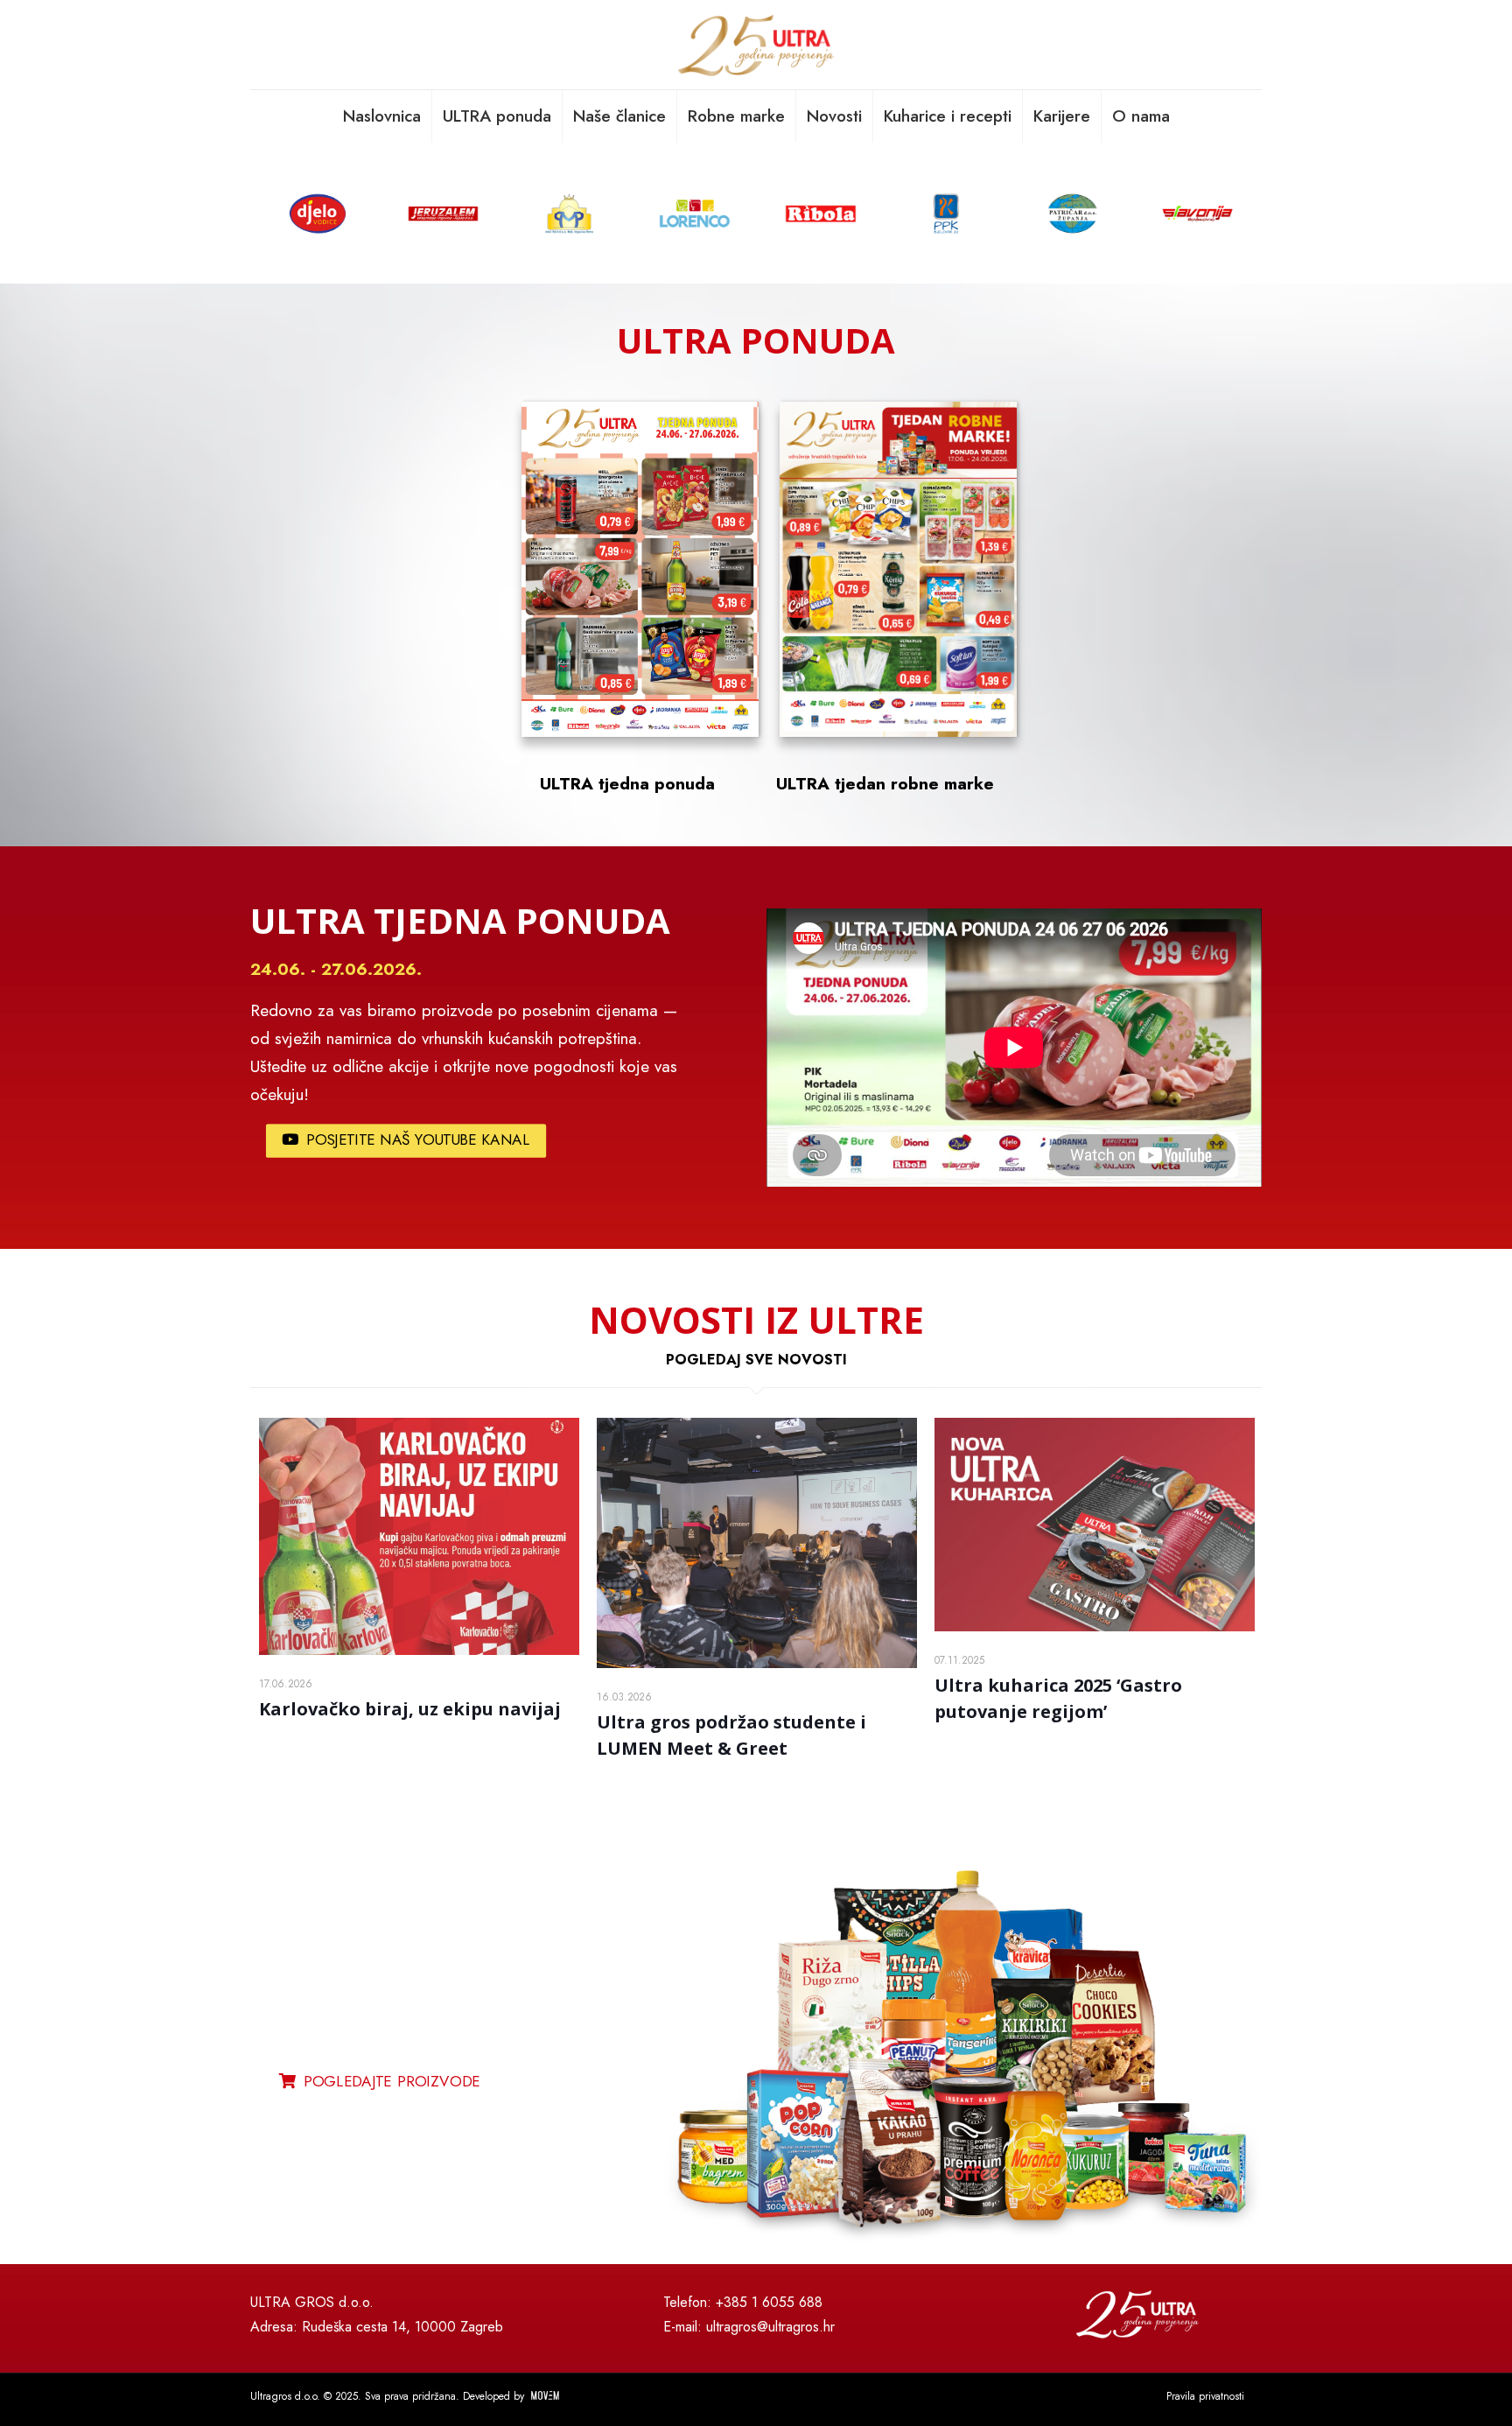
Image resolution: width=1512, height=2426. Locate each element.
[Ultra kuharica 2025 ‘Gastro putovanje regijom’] (1095, 1525)
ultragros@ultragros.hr (770, 2327)
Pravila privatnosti (1205, 2396)
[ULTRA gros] (756, 45)
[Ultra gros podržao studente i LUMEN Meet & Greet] (757, 1543)
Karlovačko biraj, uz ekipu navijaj (410, 1709)
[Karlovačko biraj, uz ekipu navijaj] (419, 1536)
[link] (962, 2062)
